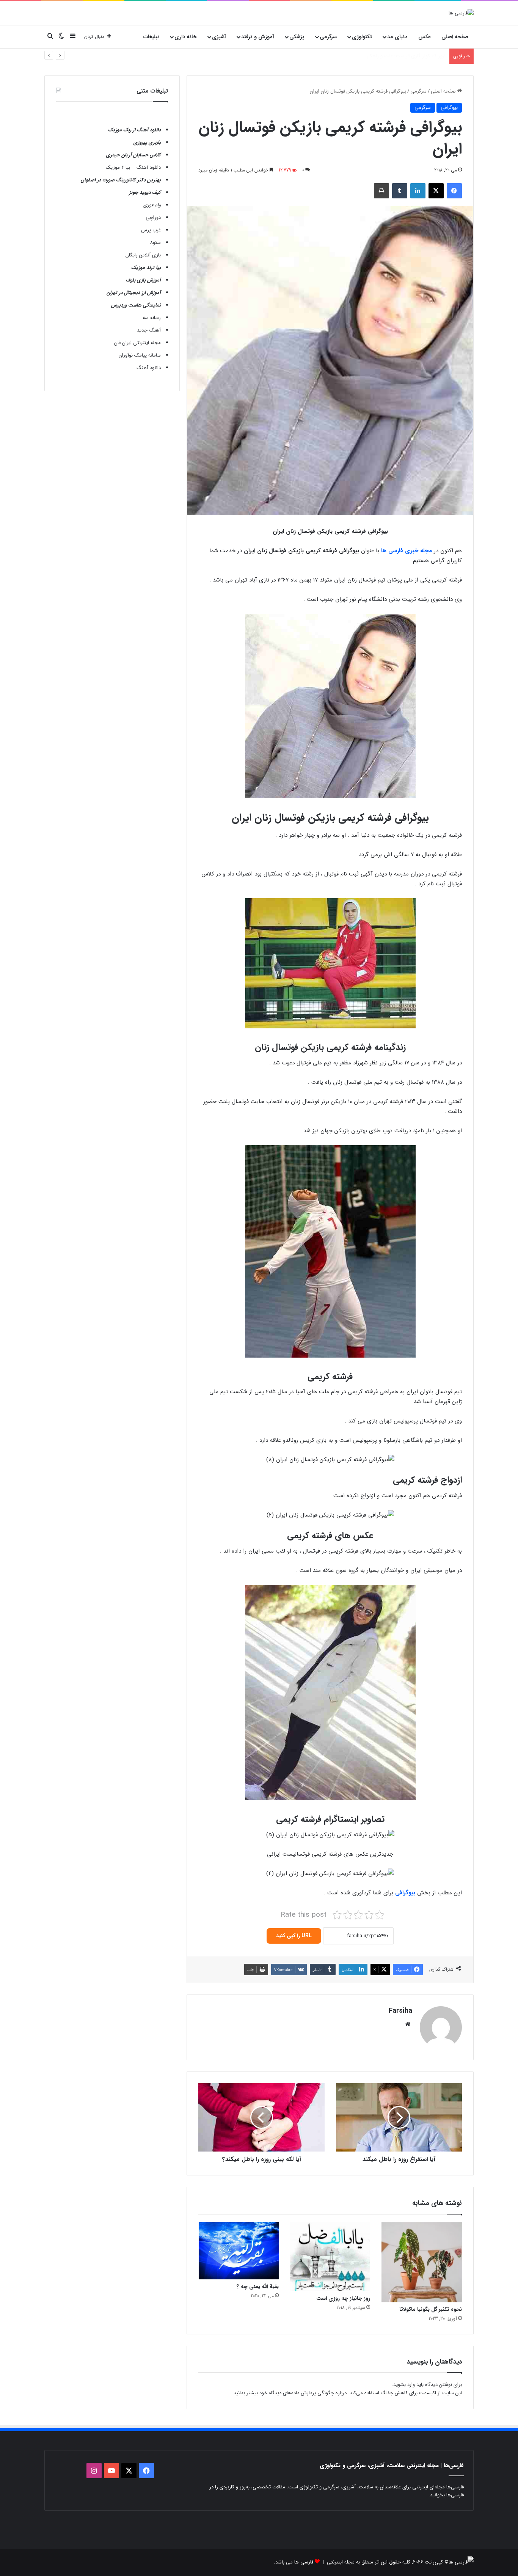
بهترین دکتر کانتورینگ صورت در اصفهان (121, 180)
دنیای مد (397, 37)
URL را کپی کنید (294, 1936)
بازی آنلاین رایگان (143, 255)
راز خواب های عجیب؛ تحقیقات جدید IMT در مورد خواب (389, 56)
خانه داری (186, 37)
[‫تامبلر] (400, 191)
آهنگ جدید (149, 330)
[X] (436, 191)
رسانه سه (152, 318)
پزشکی (297, 37)
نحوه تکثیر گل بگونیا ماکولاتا (431, 2309)
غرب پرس (151, 230)
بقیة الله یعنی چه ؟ (258, 2287)
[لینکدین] (418, 191)
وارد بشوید (404, 2385)
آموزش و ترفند (258, 37)
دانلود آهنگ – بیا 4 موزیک (133, 167)
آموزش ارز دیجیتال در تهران (134, 293)
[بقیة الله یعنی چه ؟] (239, 2251)
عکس (425, 37)
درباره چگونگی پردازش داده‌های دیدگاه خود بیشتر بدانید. (289, 2393)
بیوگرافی (449, 108)
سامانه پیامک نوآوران (140, 355)
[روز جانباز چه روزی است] (330, 2257)
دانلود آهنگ (149, 368)
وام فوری (152, 205)
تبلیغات (151, 37)
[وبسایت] (408, 2024)
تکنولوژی (362, 37)
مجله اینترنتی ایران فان (137, 343)
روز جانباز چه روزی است (343, 2298)
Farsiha (400, 2011)
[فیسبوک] (454, 191)
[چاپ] (381, 191)
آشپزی (219, 37)
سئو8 (155, 243)
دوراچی (153, 218)
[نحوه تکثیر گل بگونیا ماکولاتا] (421, 2262)
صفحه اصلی (455, 37)
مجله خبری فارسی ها (407, 551)
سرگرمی (328, 37)
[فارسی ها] (461, 13)
